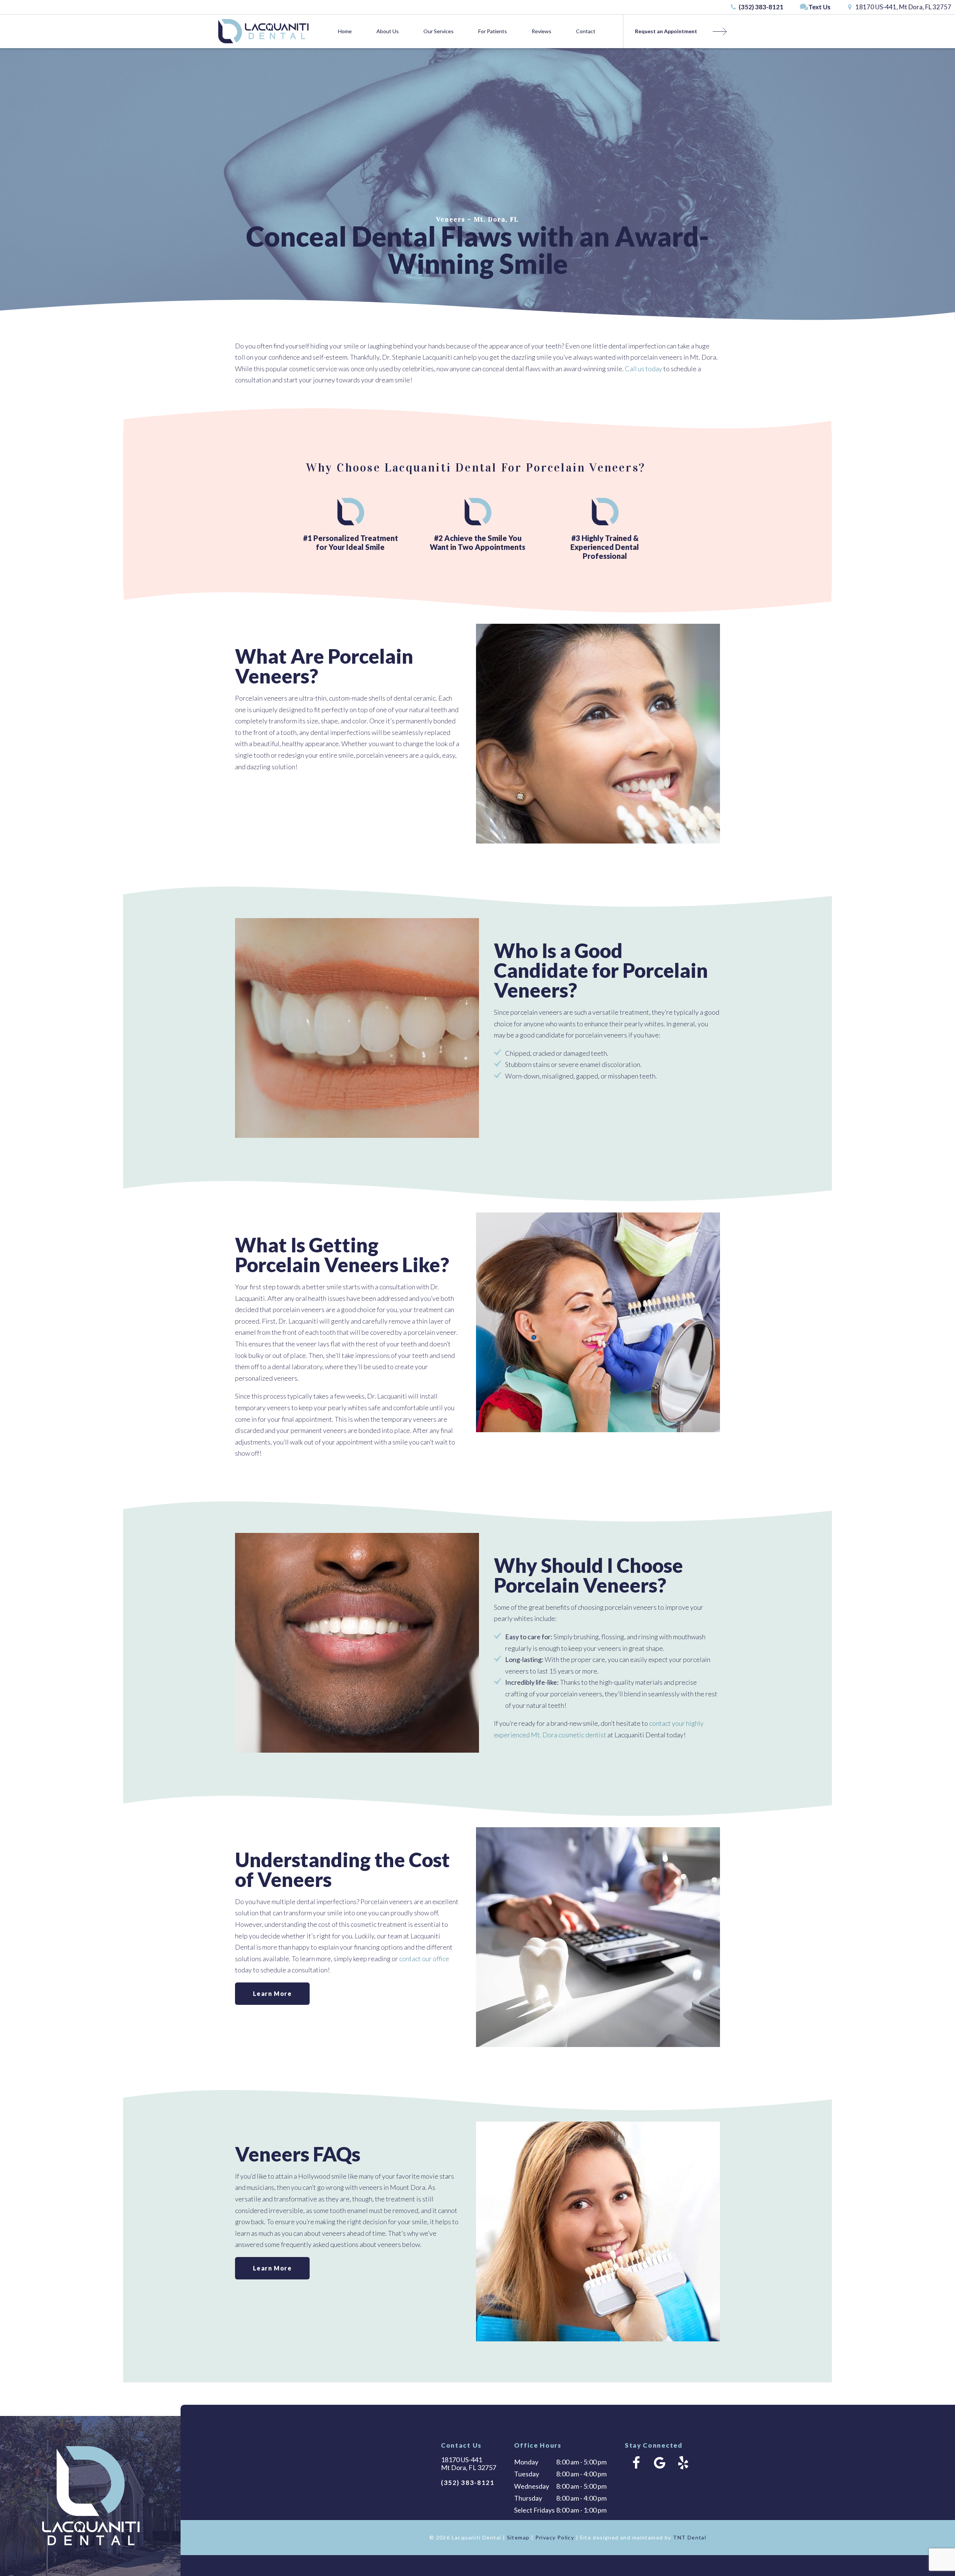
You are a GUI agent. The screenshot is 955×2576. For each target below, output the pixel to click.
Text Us (819, 7)
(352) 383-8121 (760, 7)
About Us (388, 31)
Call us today (644, 369)
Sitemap (518, 2537)
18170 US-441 (469, 2464)
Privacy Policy (555, 2537)
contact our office (424, 1959)
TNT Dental (690, 2537)
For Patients (493, 31)
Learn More (273, 1993)
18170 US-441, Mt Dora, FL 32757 (903, 7)
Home (345, 31)
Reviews (541, 31)
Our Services (439, 31)
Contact (586, 31)
